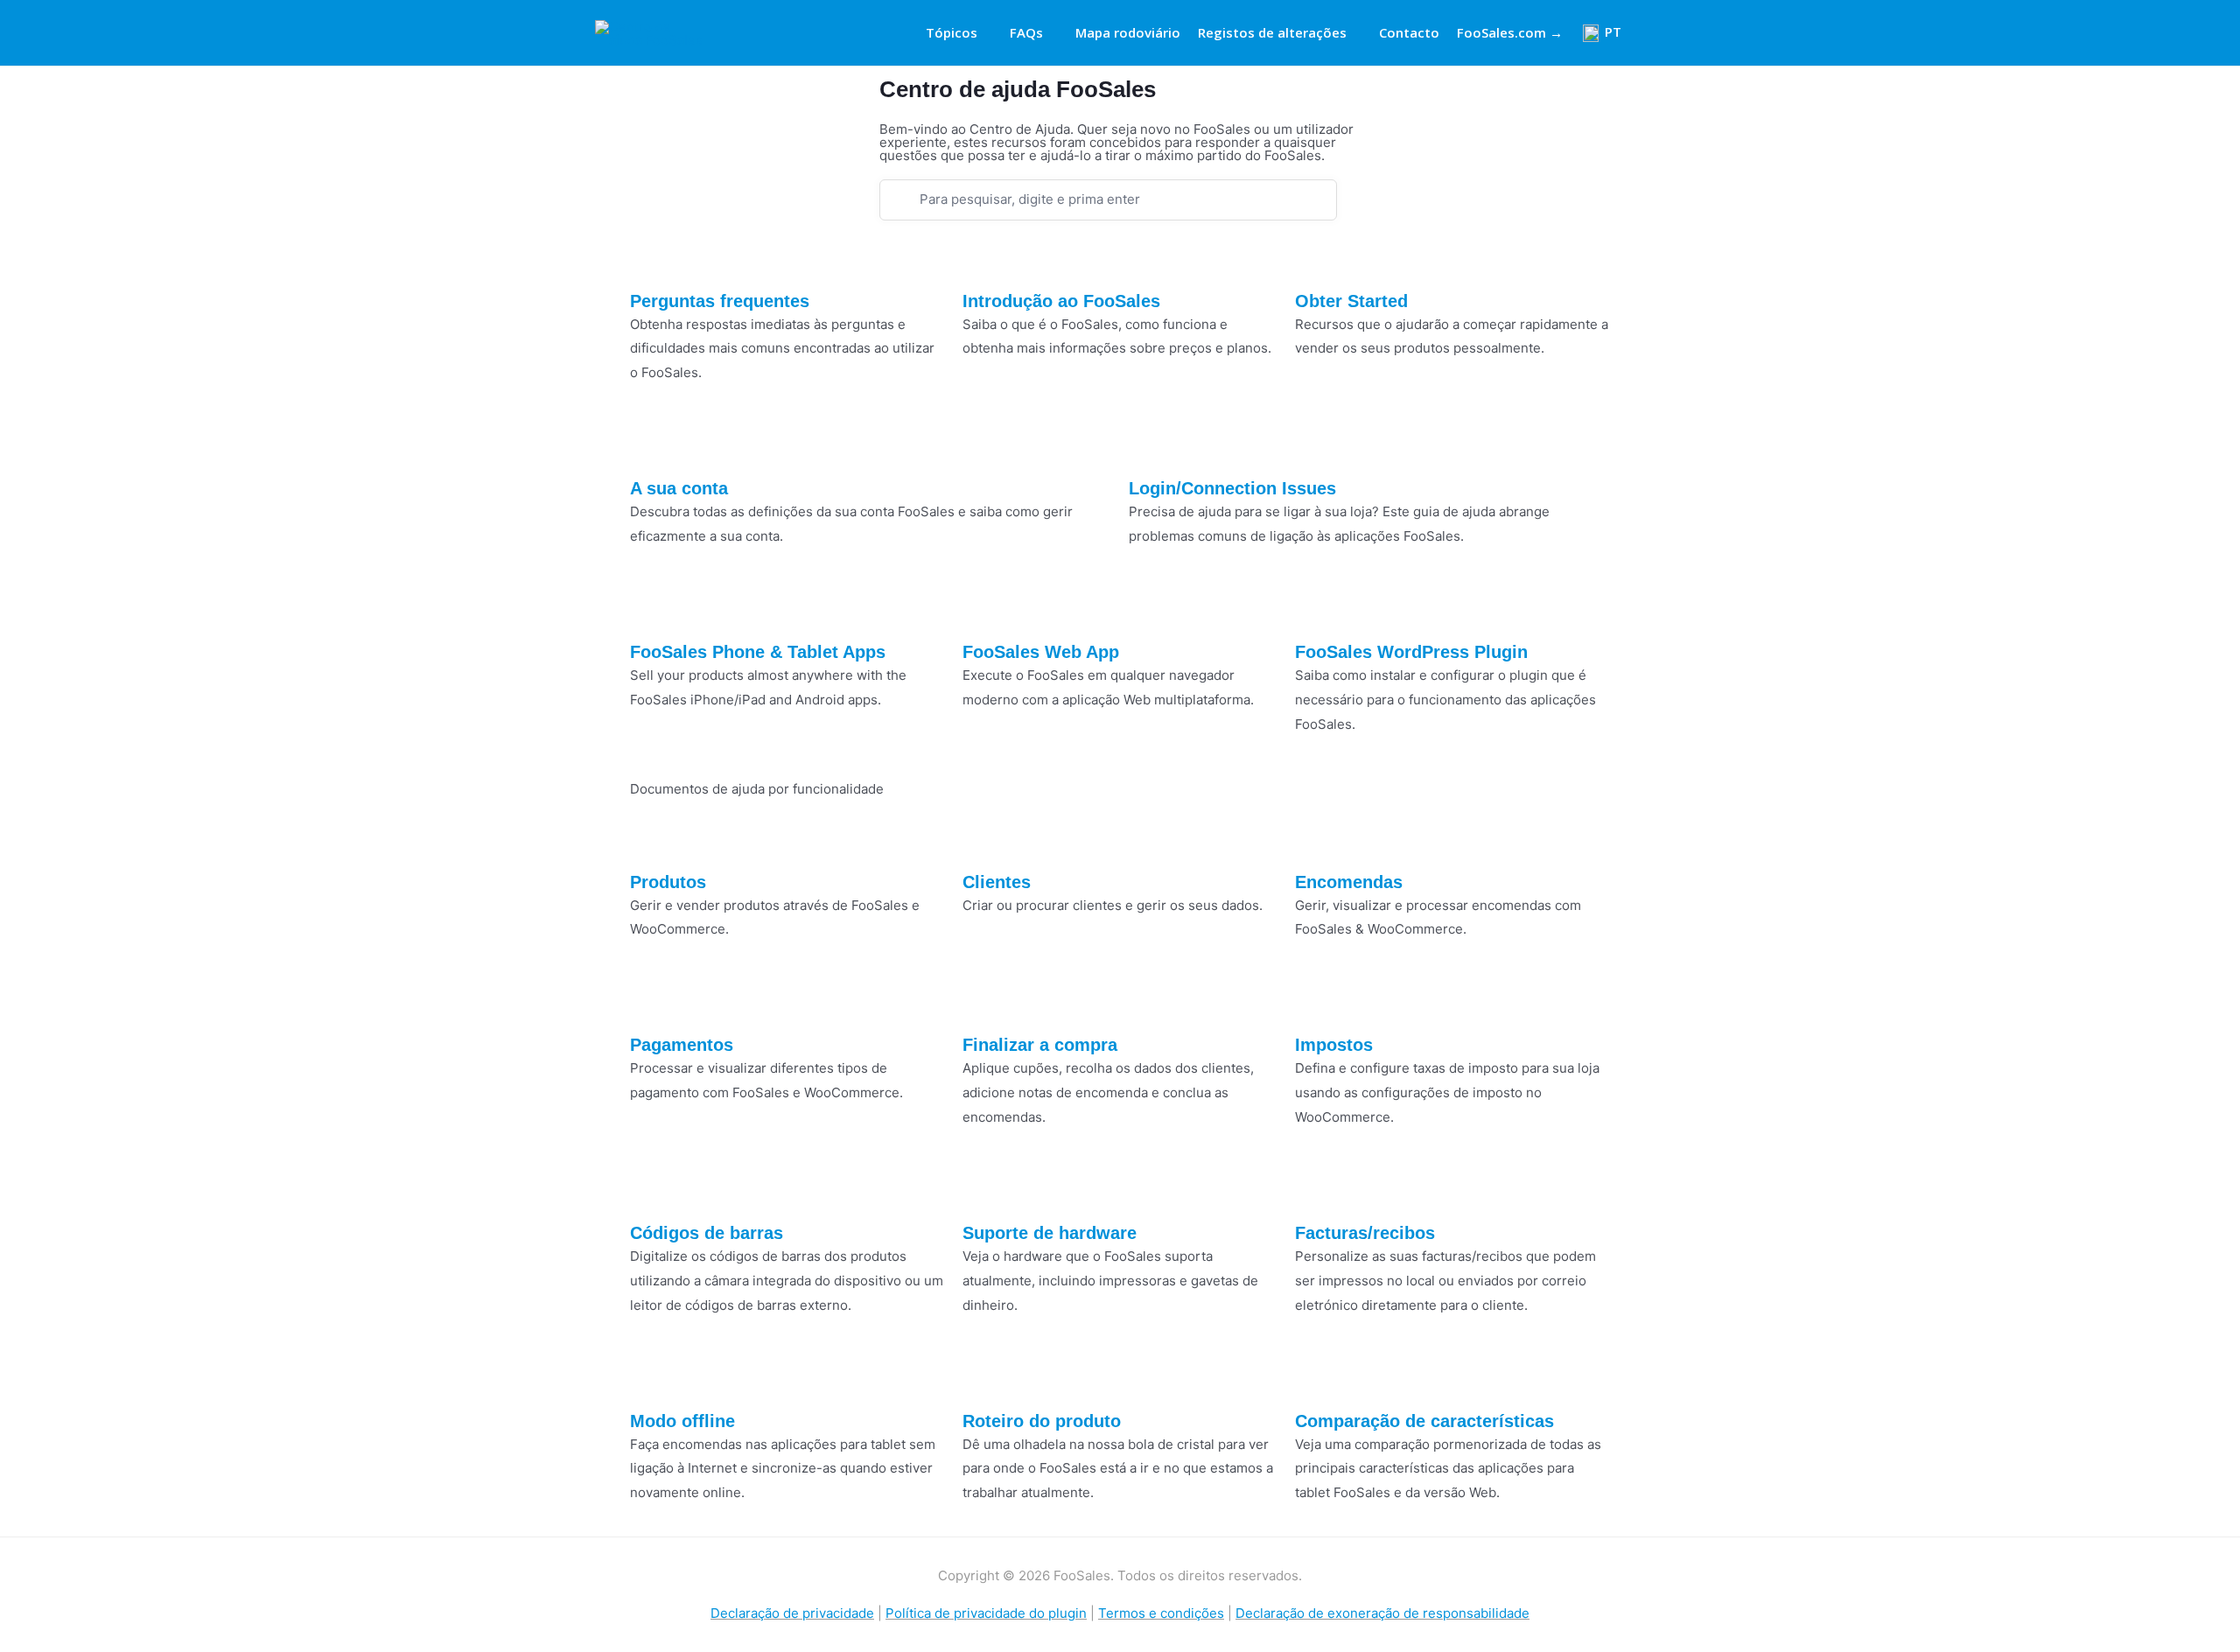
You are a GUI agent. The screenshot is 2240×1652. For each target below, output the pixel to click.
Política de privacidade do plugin (986, 1613)
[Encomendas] (1317, 841)
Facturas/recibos (1365, 1233)
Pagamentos (682, 1045)
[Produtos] (652, 841)
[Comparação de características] (1317, 1380)
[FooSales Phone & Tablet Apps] (652, 611)
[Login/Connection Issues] (1151, 447)
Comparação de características (1424, 1421)
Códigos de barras (707, 1233)
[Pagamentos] (652, 1004)
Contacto (1409, 32)
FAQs (1026, 32)
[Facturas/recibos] (1317, 1192)
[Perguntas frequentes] (652, 260)
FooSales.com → (1510, 32)
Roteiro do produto (1042, 1421)
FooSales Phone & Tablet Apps (758, 652)
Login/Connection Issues (1232, 488)
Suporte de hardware (1050, 1233)
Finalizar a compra (1040, 1045)
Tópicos (952, 32)
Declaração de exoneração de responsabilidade (1382, 1613)
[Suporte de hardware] (984, 1192)
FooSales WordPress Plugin (1411, 652)
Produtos (668, 882)
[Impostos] (1317, 1004)
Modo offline (682, 1421)
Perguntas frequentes (720, 301)
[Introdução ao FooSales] (984, 260)
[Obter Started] (1317, 260)
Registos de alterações (1272, 32)
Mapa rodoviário (1128, 32)
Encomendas (1349, 882)
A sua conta (679, 488)
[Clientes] (984, 841)
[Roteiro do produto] (984, 1380)
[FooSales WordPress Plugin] (1317, 611)
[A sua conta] (652, 447)
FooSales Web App (1041, 652)
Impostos (1334, 1045)
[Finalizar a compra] (984, 1004)
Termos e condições (1161, 1613)
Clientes (997, 882)
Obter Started (1351, 301)
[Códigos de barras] (652, 1192)
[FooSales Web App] (984, 611)
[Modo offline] (652, 1380)
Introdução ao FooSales (1061, 301)
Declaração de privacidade (792, 1613)
